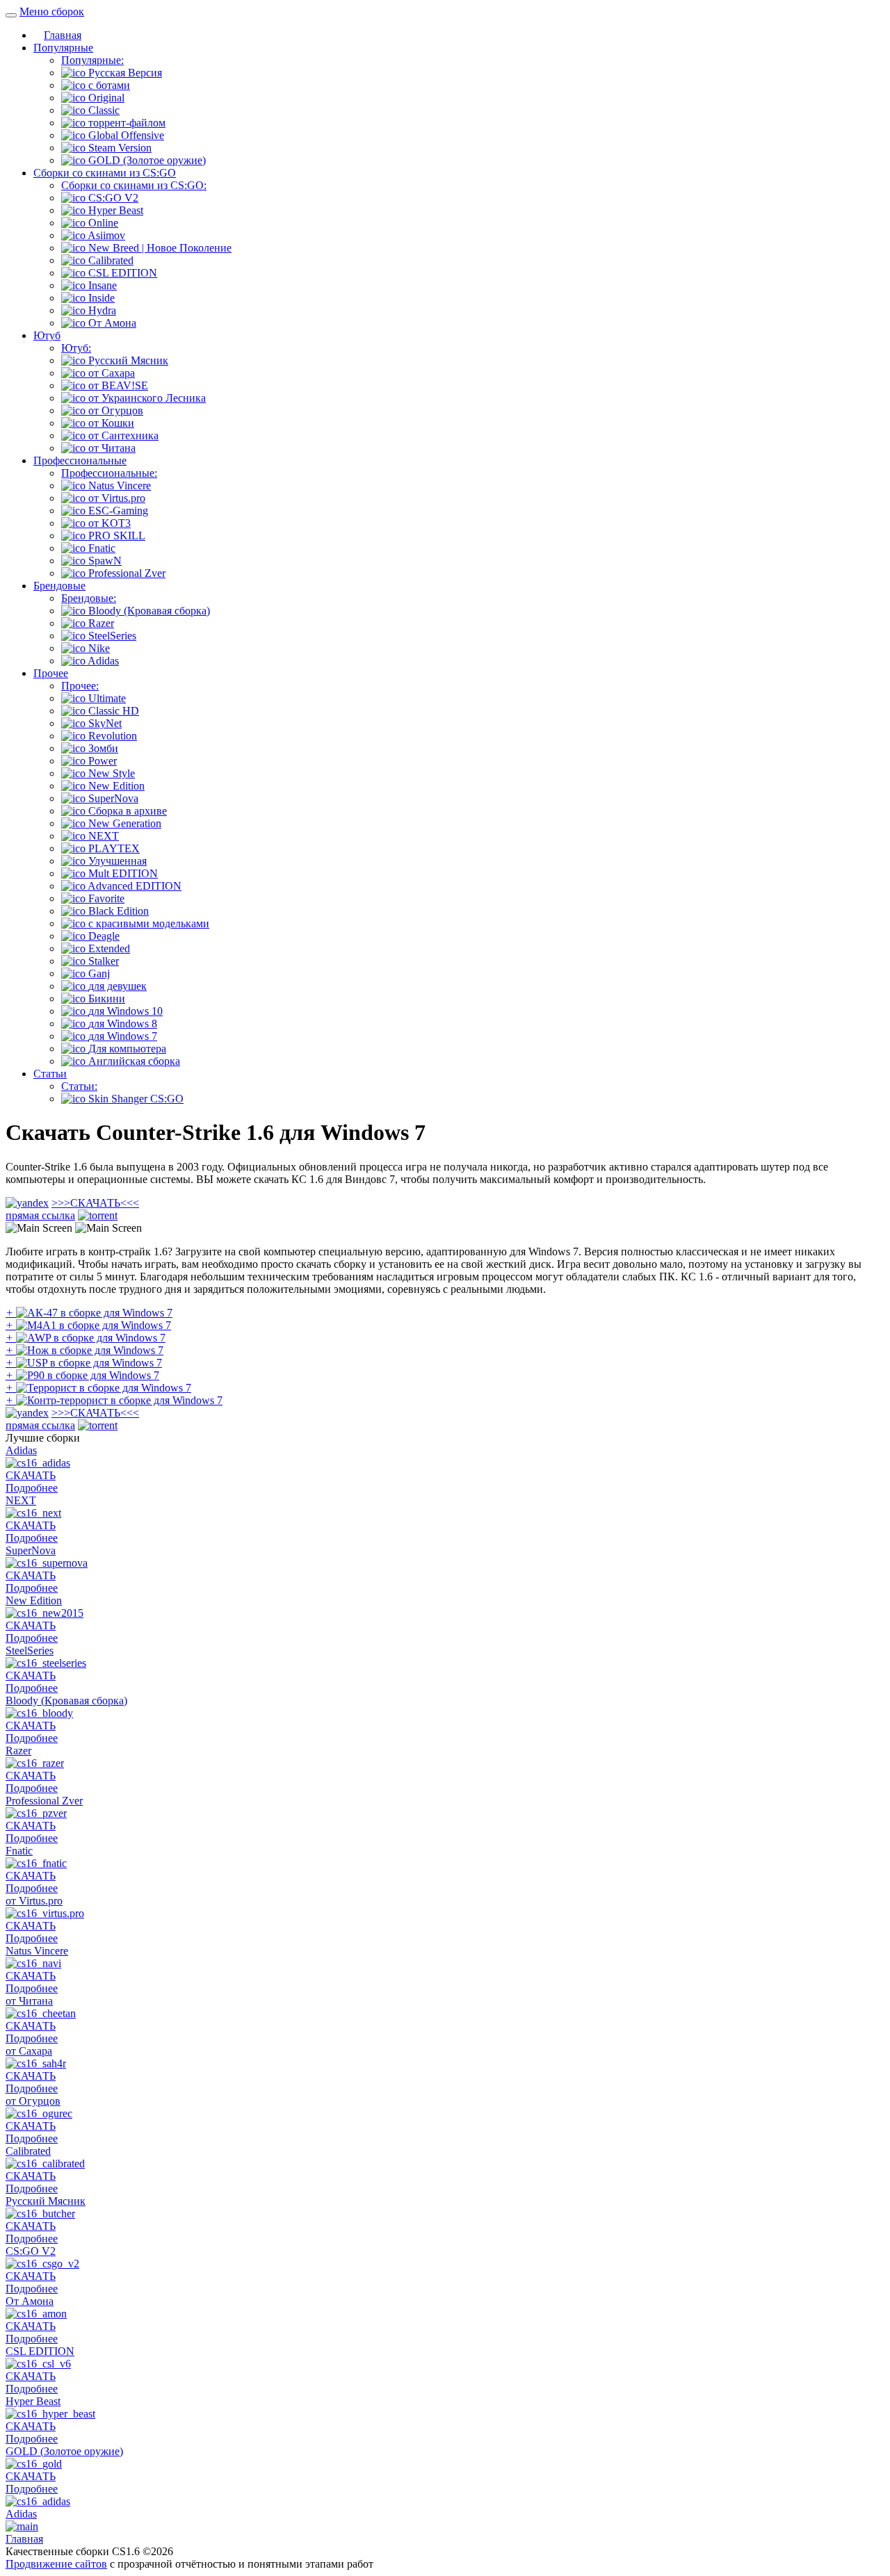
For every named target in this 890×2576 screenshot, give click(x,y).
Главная (63, 35)
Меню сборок (52, 11)
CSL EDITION (40, 2351)
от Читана (29, 2001)
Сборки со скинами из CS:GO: (134, 185)
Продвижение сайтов (56, 2564)
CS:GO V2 (31, 2251)
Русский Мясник (46, 2201)
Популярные (63, 48)
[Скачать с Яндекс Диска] (27, 1203)
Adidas (21, 1450)
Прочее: (80, 686)
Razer (18, 1751)
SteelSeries (30, 1650)
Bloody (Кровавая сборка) (66, 1701)
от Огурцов (33, 2101)
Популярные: (92, 60)
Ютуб (47, 335)
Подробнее (32, 1488)
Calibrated (28, 2151)
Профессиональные (80, 460)
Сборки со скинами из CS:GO (105, 173)
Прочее (51, 673)
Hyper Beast (33, 2401)
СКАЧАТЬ (72, 1209)
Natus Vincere (37, 1951)
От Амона (30, 2301)
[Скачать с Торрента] (98, 1215)
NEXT (21, 1500)
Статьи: (79, 1086)
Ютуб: (76, 348)
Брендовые (59, 586)
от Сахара (29, 2051)
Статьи (50, 1074)
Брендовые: (89, 598)
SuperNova (31, 1550)
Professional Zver (44, 1801)
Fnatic (19, 1851)
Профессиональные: (109, 473)
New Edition (34, 1600)
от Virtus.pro (34, 1901)
